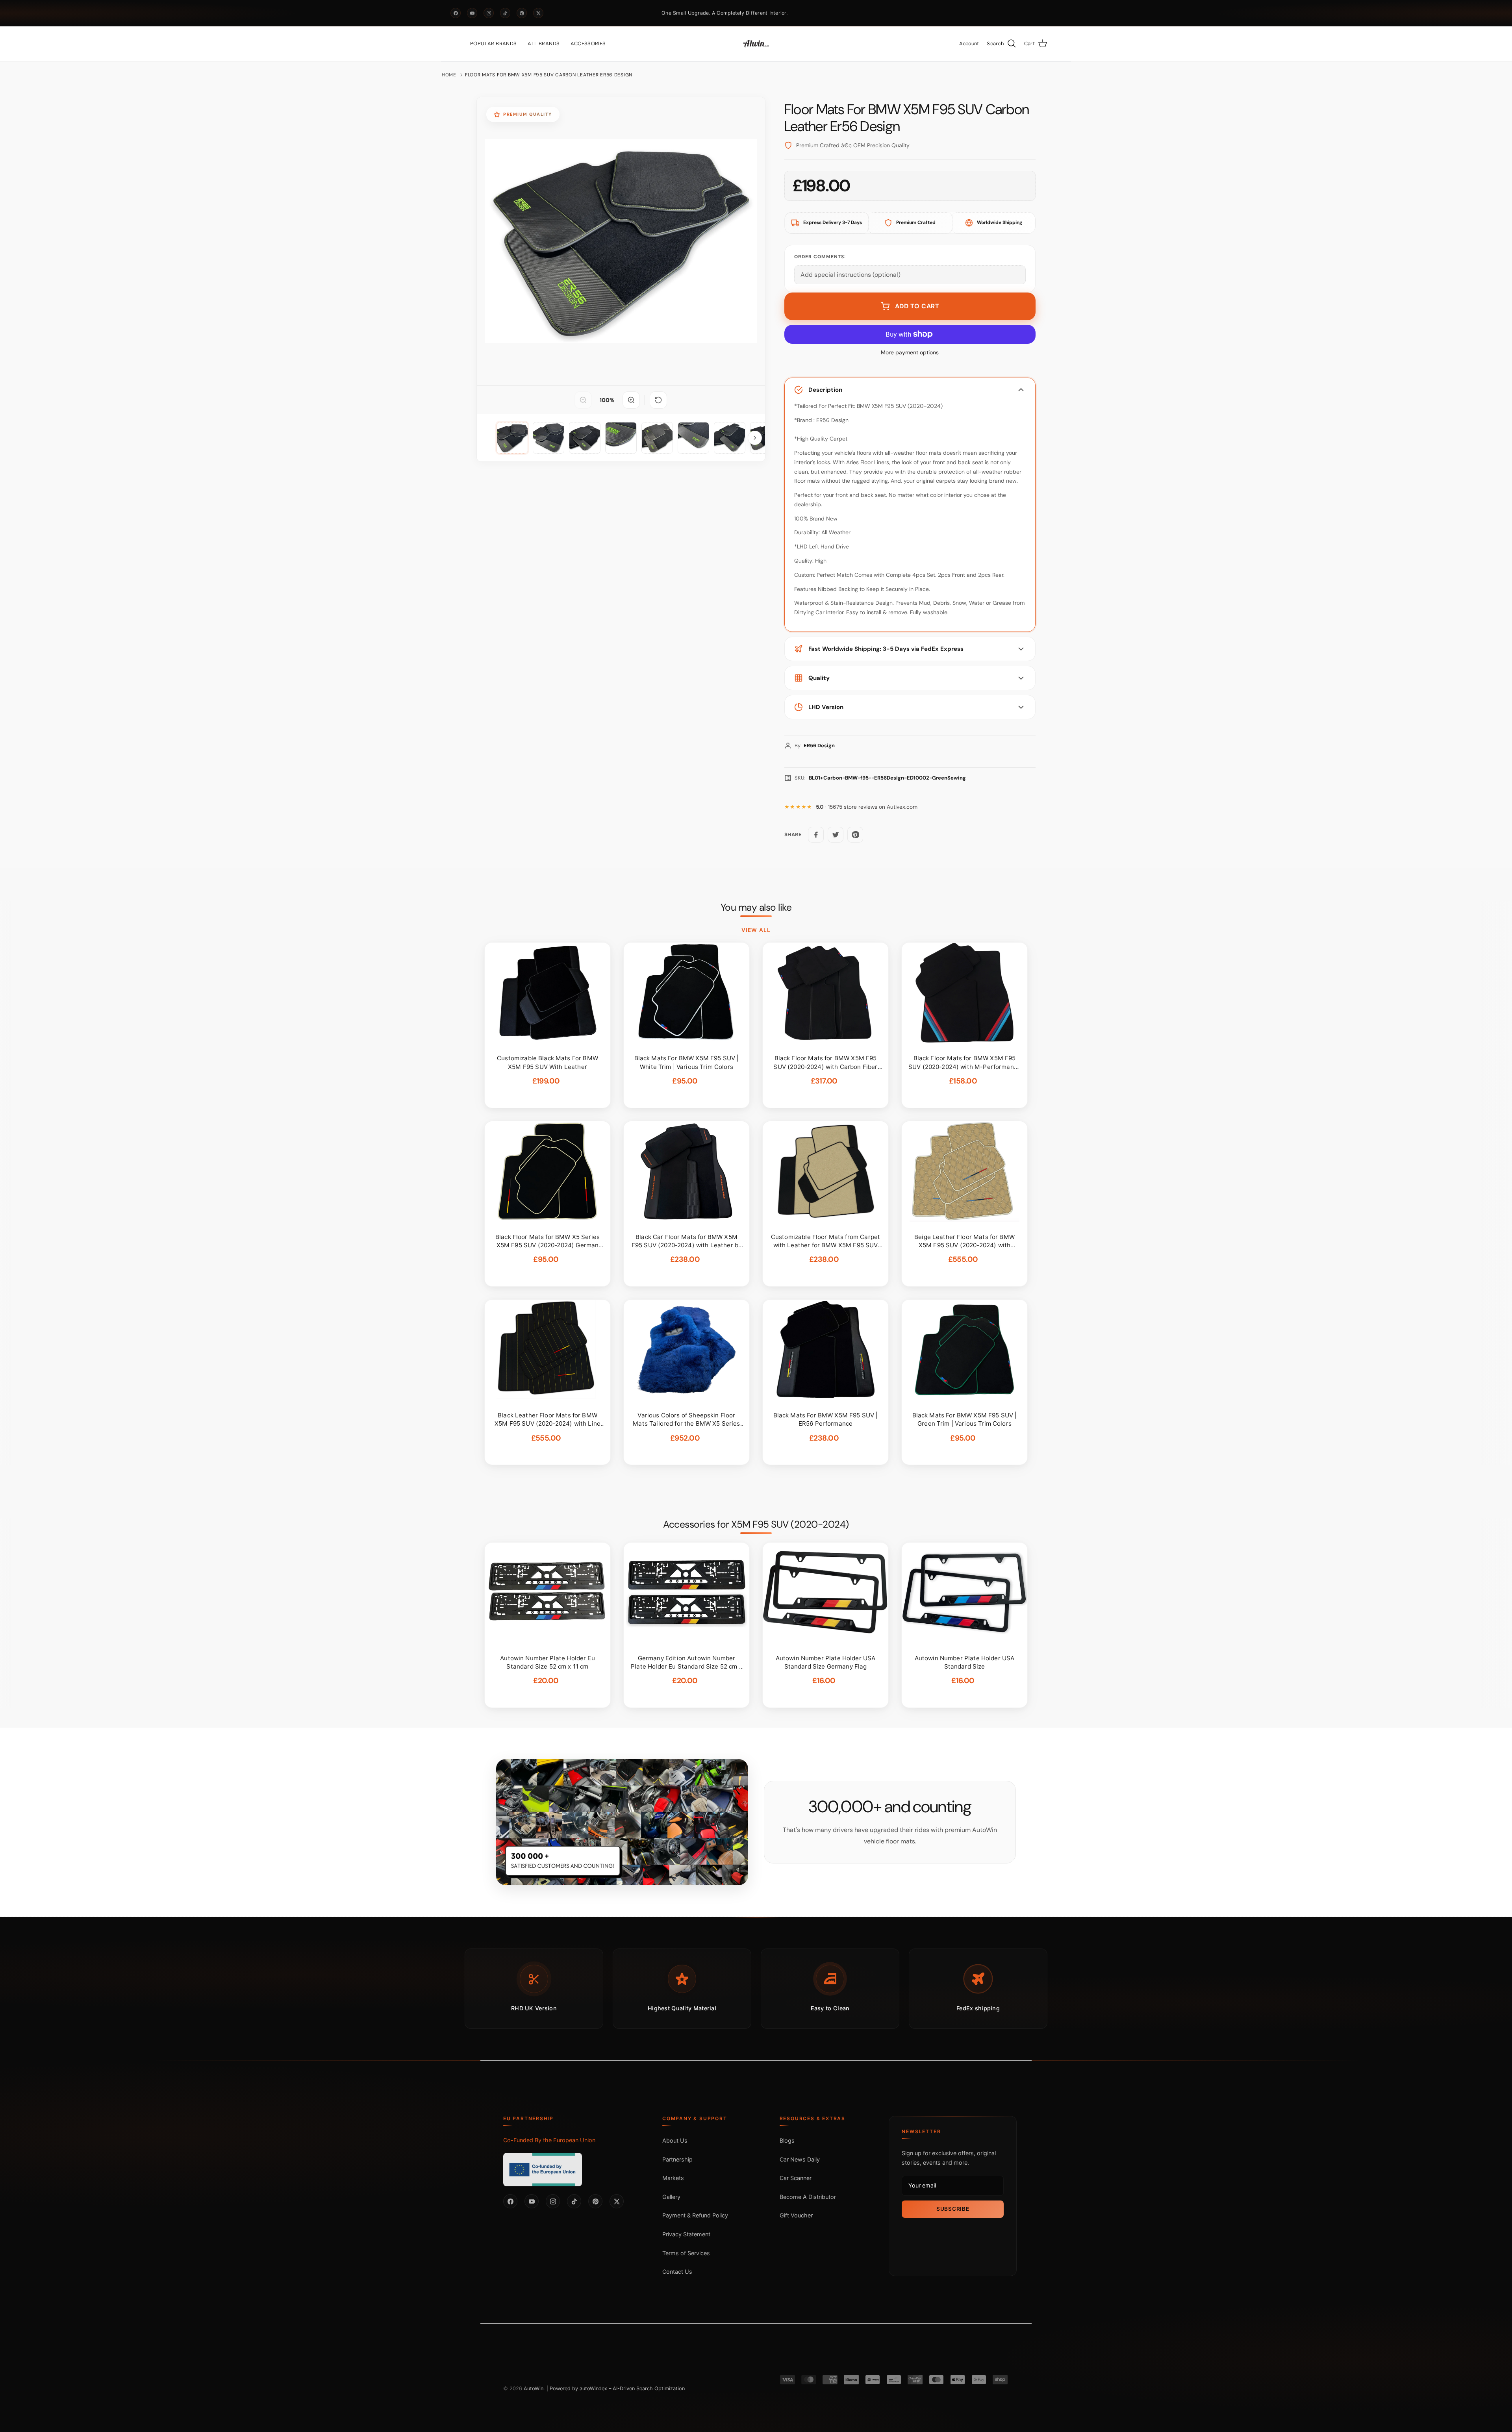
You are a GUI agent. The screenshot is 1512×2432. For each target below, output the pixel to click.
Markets (673, 2178)
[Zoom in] (631, 400)
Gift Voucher (796, 2215)
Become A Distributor (808, 2197)
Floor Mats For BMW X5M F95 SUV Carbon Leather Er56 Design (549, 75)
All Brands (544, 44)
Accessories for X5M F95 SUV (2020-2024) (756, 1524)
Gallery (671, 2197)
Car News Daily (800, 2159)
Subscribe (953, 2209)
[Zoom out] (583, 400)
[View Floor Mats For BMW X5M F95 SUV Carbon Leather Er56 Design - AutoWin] (512, 438)
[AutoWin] (756, 44)
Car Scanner (796, 2178)
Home (449, 75)
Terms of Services (686, 2253)
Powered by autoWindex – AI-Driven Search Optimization (617, 2388)
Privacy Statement (686, 2234)
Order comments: (820, 257)
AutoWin (534, 2388)
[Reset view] (658, 400)
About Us (675, 2140)
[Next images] (755, 438)
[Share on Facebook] (816, 835)
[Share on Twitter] (836, 835)
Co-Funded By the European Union (549, 2140)
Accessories (588, 44)
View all (756, 930)
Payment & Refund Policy (695, 2215)
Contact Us (677, 2272)
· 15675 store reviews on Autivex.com (867, 807)
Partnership (677, 2159)
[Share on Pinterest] (855, 835)
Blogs (787, 2140)
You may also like (756, 908)
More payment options (910, 353)
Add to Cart (917, 306)
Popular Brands (493, 44)
